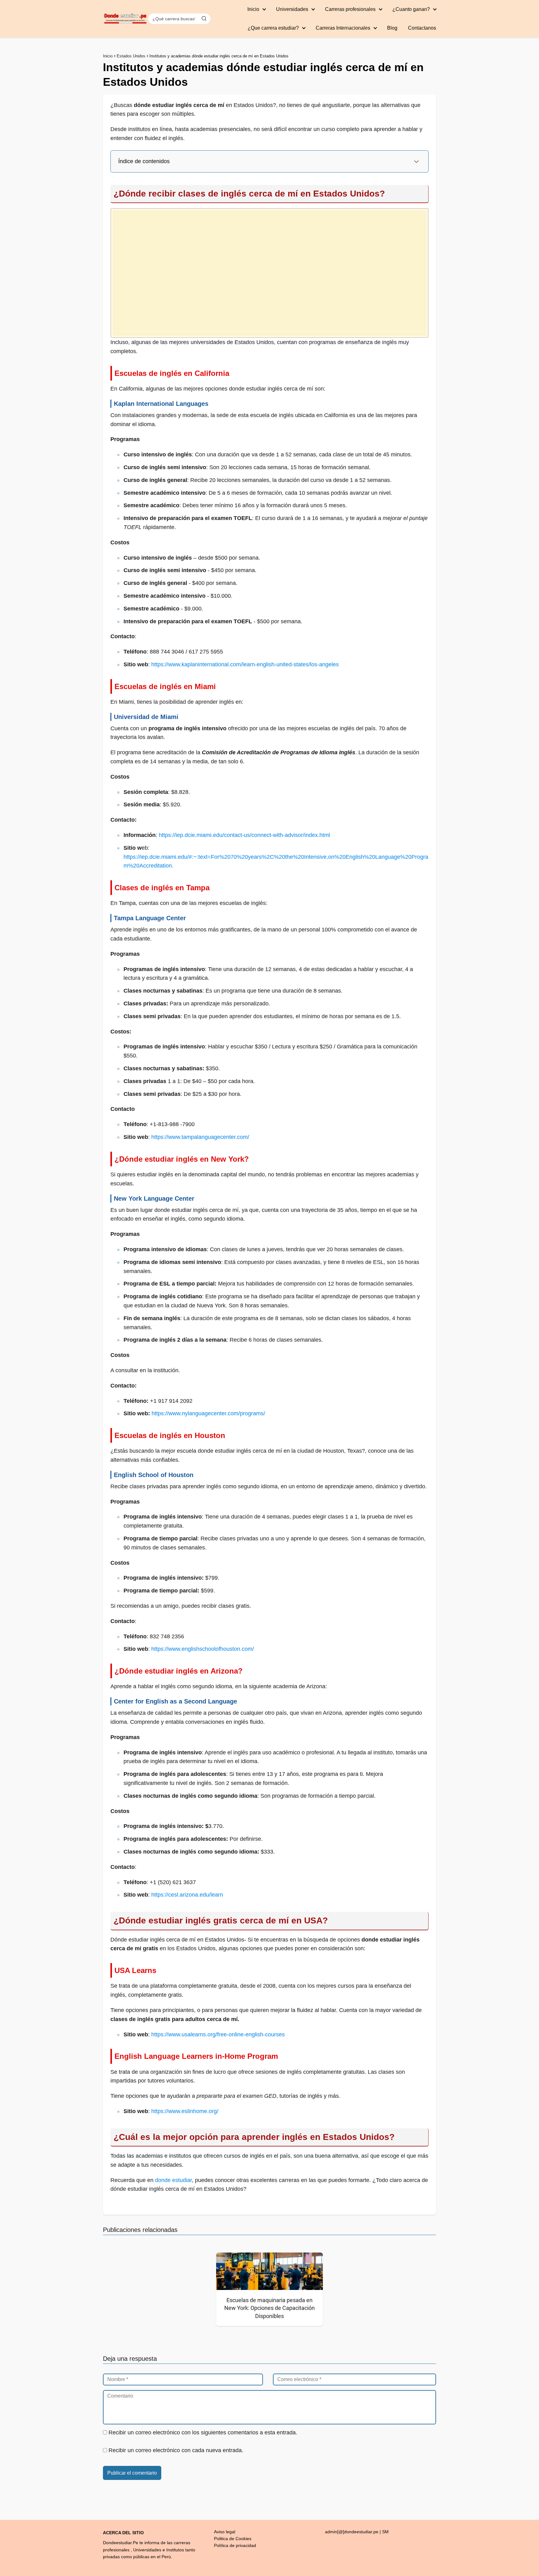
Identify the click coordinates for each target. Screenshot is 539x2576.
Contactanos (422, 28)
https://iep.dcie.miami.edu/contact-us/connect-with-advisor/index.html (244, 835)
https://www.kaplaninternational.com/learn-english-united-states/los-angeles (245, 664)
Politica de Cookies (233, 2539)
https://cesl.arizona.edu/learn (187, 1895)
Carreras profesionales (350, 9)
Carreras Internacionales (343, 28)
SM (385, 2532)
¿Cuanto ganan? (411, 9)
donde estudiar (173, 2180)
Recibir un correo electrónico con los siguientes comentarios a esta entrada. (203, 2433)
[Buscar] (204, 18)
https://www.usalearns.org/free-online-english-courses (218, 2034)
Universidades (292, 9)
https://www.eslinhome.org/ (185, 2111)
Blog (392, 28)
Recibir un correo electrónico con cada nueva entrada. (176, 2450)
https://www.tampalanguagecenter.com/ (200, 1137)
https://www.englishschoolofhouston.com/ (203, 1649)
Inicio (253, 9)
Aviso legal (225, 2532)
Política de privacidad (235, 2545)
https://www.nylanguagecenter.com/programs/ (208, 1413)
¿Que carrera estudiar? (273, 28)
